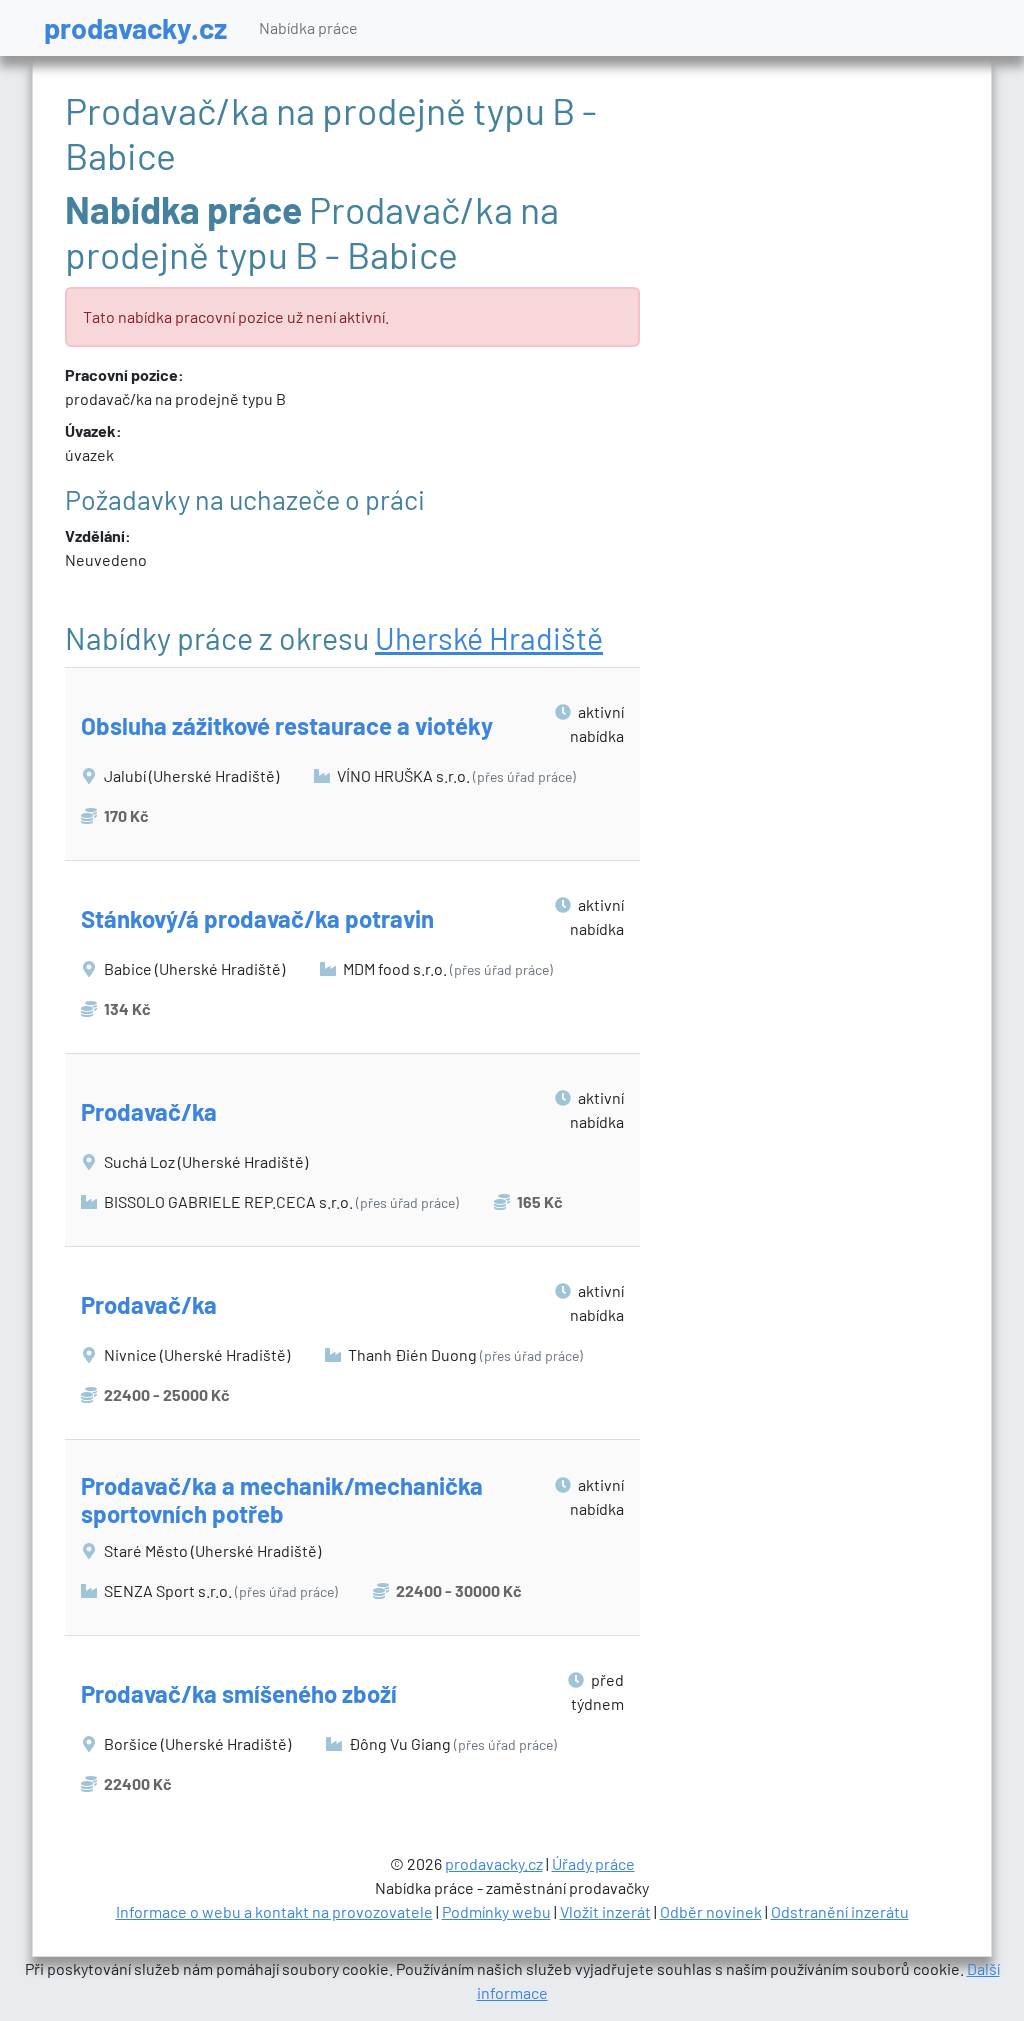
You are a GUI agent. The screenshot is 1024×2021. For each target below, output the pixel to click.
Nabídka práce (308, 27)
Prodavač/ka (149, 1111)
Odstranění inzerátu (840, 1911)
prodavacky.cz (135, 27)
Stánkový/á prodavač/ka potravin (257, 918)
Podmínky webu (496, 1911)
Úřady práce (593, 1863)
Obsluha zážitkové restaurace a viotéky (287, 725)
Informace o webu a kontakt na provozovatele (274, 1911)
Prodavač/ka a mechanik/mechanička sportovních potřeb (282, 1500)
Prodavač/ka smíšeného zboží (239, 1693)
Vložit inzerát (605, 1911)
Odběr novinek (711, 1911)
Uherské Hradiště (489, 638)
